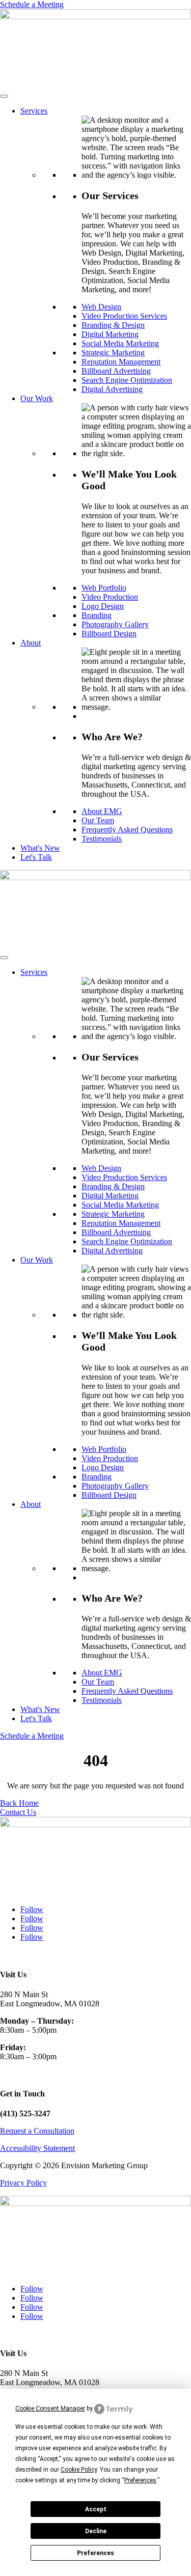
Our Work (37, 398)
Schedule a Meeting (32, 4)
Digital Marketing (110, 334)
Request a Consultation (37, 2131)
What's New (40, 848)
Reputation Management (121, 362)
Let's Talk (36, 857)
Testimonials (102, 839)
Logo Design (103, 606)
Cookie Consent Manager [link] (50, 2409)
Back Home (19, 1803)
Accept (96, 2509)
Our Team (98, 820)
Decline (96, 2531)
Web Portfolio (104, 588)
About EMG (102, 811)
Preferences (95, 2553)
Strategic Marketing (113, 353)
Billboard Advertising (116, 371)
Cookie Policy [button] (79, 2470)
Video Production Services (124, 316)
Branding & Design (113, 325)
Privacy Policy (23, 2183)
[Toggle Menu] (4, 96)
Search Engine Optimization (127, 380)
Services (34, 111)
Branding (97, 615)
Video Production (110, 597)
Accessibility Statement (37, 2148)
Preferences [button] (140, 2480)
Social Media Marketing (120, 343)
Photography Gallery (115, 624)
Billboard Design (109, 634)
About (31, 643)
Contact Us (18, 1812)
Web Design (101, 307)
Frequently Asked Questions (127, 830)
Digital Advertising (112, 389)
